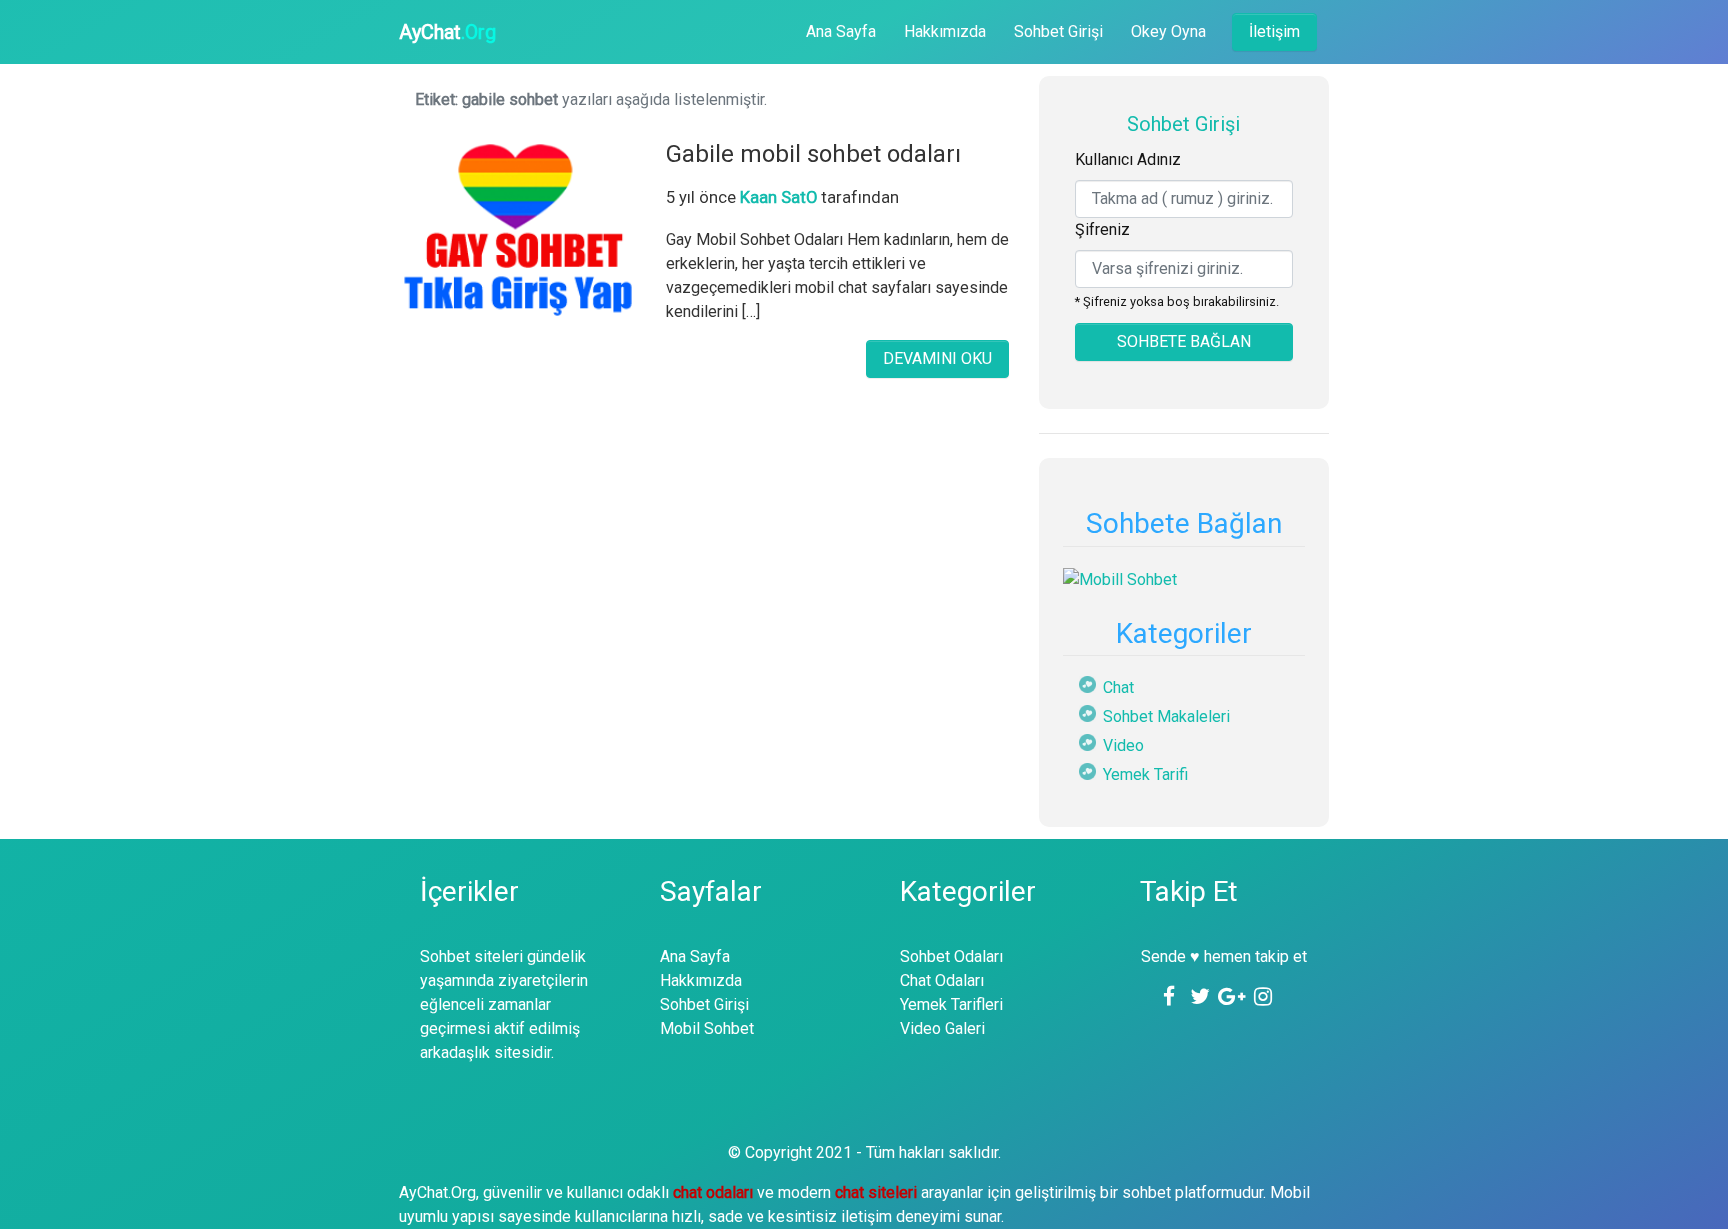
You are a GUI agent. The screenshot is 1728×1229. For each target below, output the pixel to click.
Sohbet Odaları (951, 956)
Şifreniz (1102, 229)
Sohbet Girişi (1058, 31)
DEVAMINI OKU (937, 358)
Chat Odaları (942, 980)
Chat (1118, 687)
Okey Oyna (1168, 31)
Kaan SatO (778, 197)
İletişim (1274, 31)
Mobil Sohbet (707, 1028)
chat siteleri (878, 1192)
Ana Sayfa (841, 31)
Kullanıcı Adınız (1128, 159)
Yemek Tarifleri (951, 1004)
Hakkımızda (945, 31)
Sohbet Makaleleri (1166, 716)
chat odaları (715, 1192)
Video (1123, 745)
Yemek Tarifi (1145, 774)
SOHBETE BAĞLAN (1184, 341)
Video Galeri (942, 1028)
